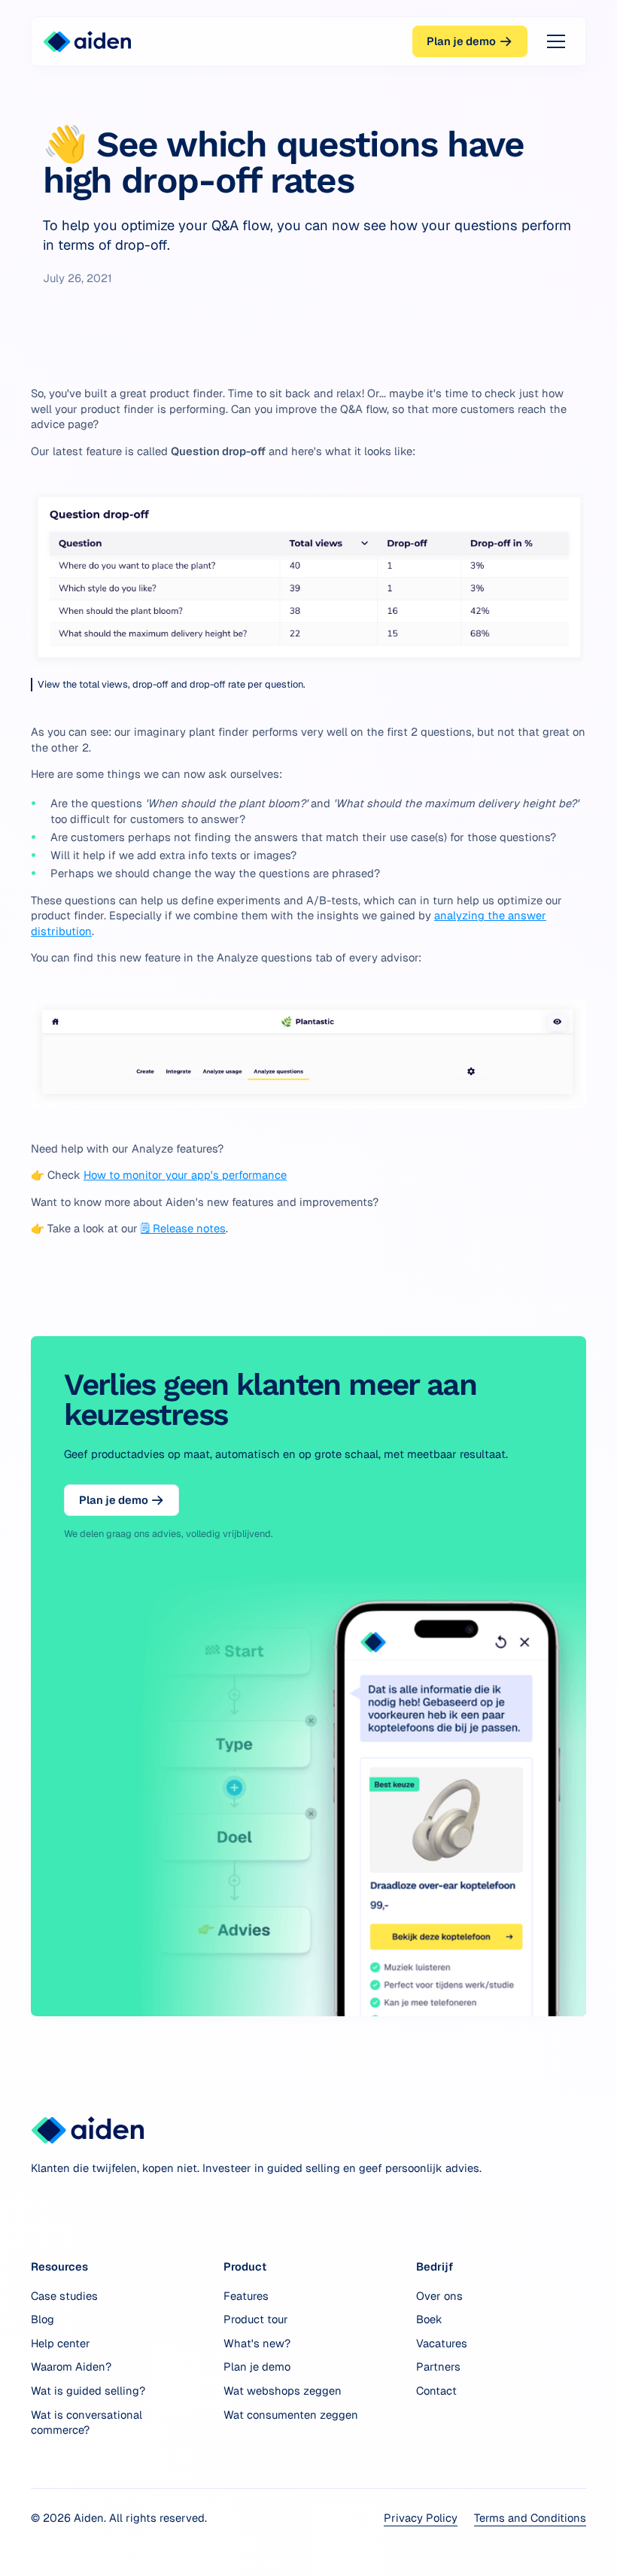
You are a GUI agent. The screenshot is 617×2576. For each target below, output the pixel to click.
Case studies (64, 2296)
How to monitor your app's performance (185, 1175)
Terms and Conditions (530, 2518)
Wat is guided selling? (88, 2391)
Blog (43, 2319)
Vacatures (442, 2343)
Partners (438, 2366)
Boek (429, 2319)
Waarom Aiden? (71, 2366)
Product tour (256, 2319)
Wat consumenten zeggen (291, 2415)
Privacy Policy (421, 2518)
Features (246, 2296)
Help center (61, 2343)
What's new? (257, 2343)
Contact (436, 2391)
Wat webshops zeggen (283, 2391)
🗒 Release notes (183, 1228)
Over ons (439, 2296)
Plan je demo (257, 2366)
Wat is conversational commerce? (87, 2423)
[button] (553, 41)
